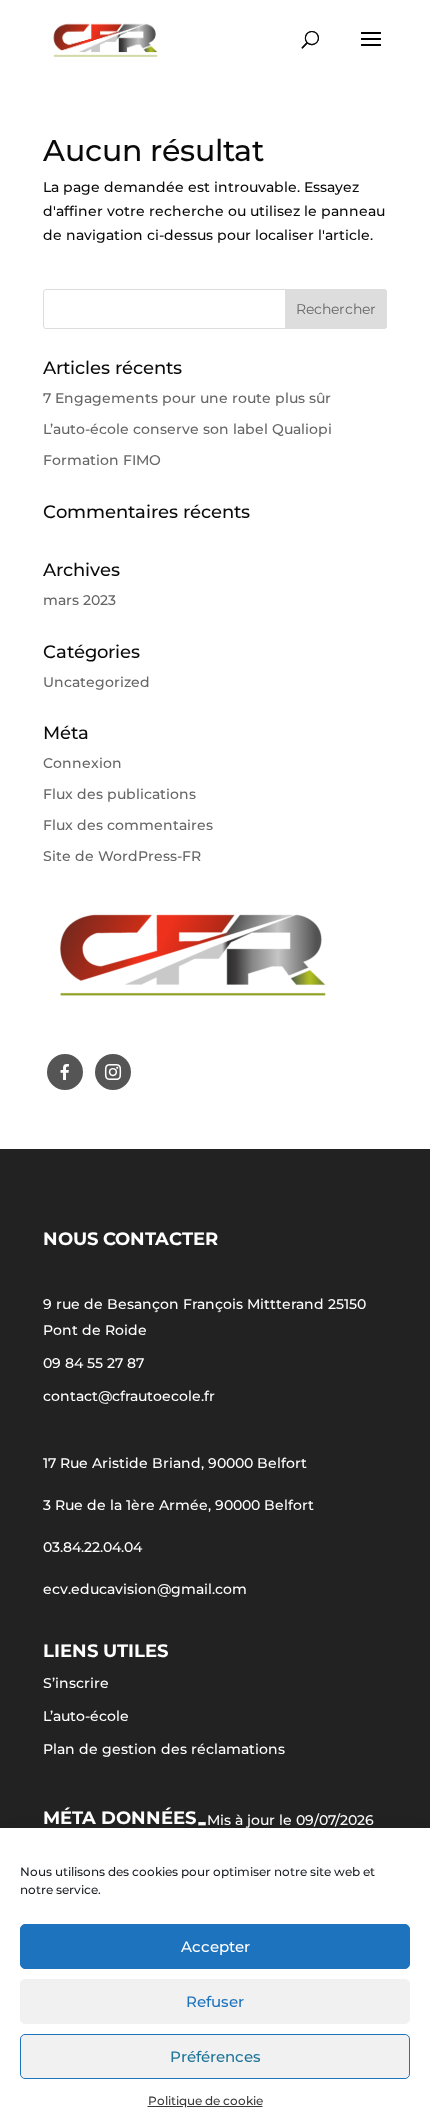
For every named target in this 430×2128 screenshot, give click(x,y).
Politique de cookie (205, 2100)
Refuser (215, 2001)
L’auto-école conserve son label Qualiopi (187, 429)
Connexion (82, 763)
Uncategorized (96, 682)
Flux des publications (119, 794)
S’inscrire (76, 1683)
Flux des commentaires (128, 825)
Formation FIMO (102, 460)
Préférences (215, 2056)
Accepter (215, 1946)
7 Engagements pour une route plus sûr (187, 398)
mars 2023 (79, 600)
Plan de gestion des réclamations (164, 1749)
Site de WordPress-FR (122, 856)
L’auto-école (86, 1716)
